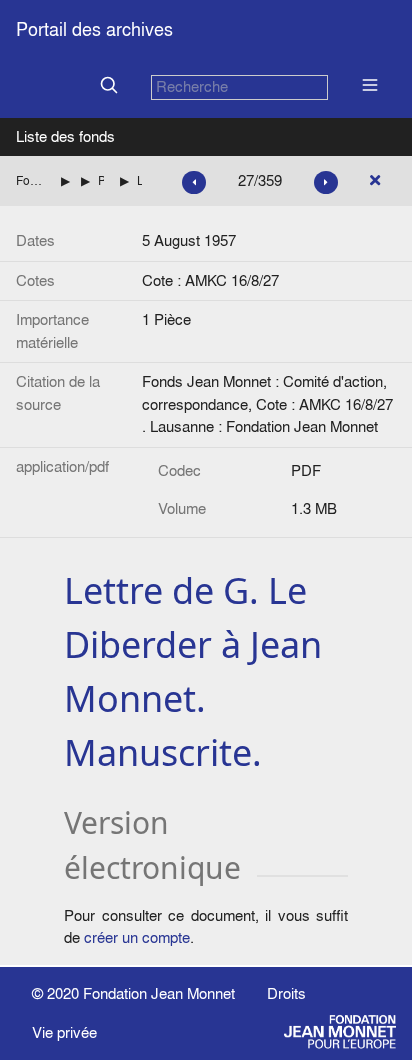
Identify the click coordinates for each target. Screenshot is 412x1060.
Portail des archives (94, 29)
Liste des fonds (65, 136)
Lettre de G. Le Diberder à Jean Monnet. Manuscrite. (139, 180)
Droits (286, 993)
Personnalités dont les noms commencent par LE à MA (101, 180)
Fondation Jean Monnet (159, 993)
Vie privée (64, 1032)
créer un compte (137, 937)
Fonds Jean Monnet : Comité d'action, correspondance (30, 180)
